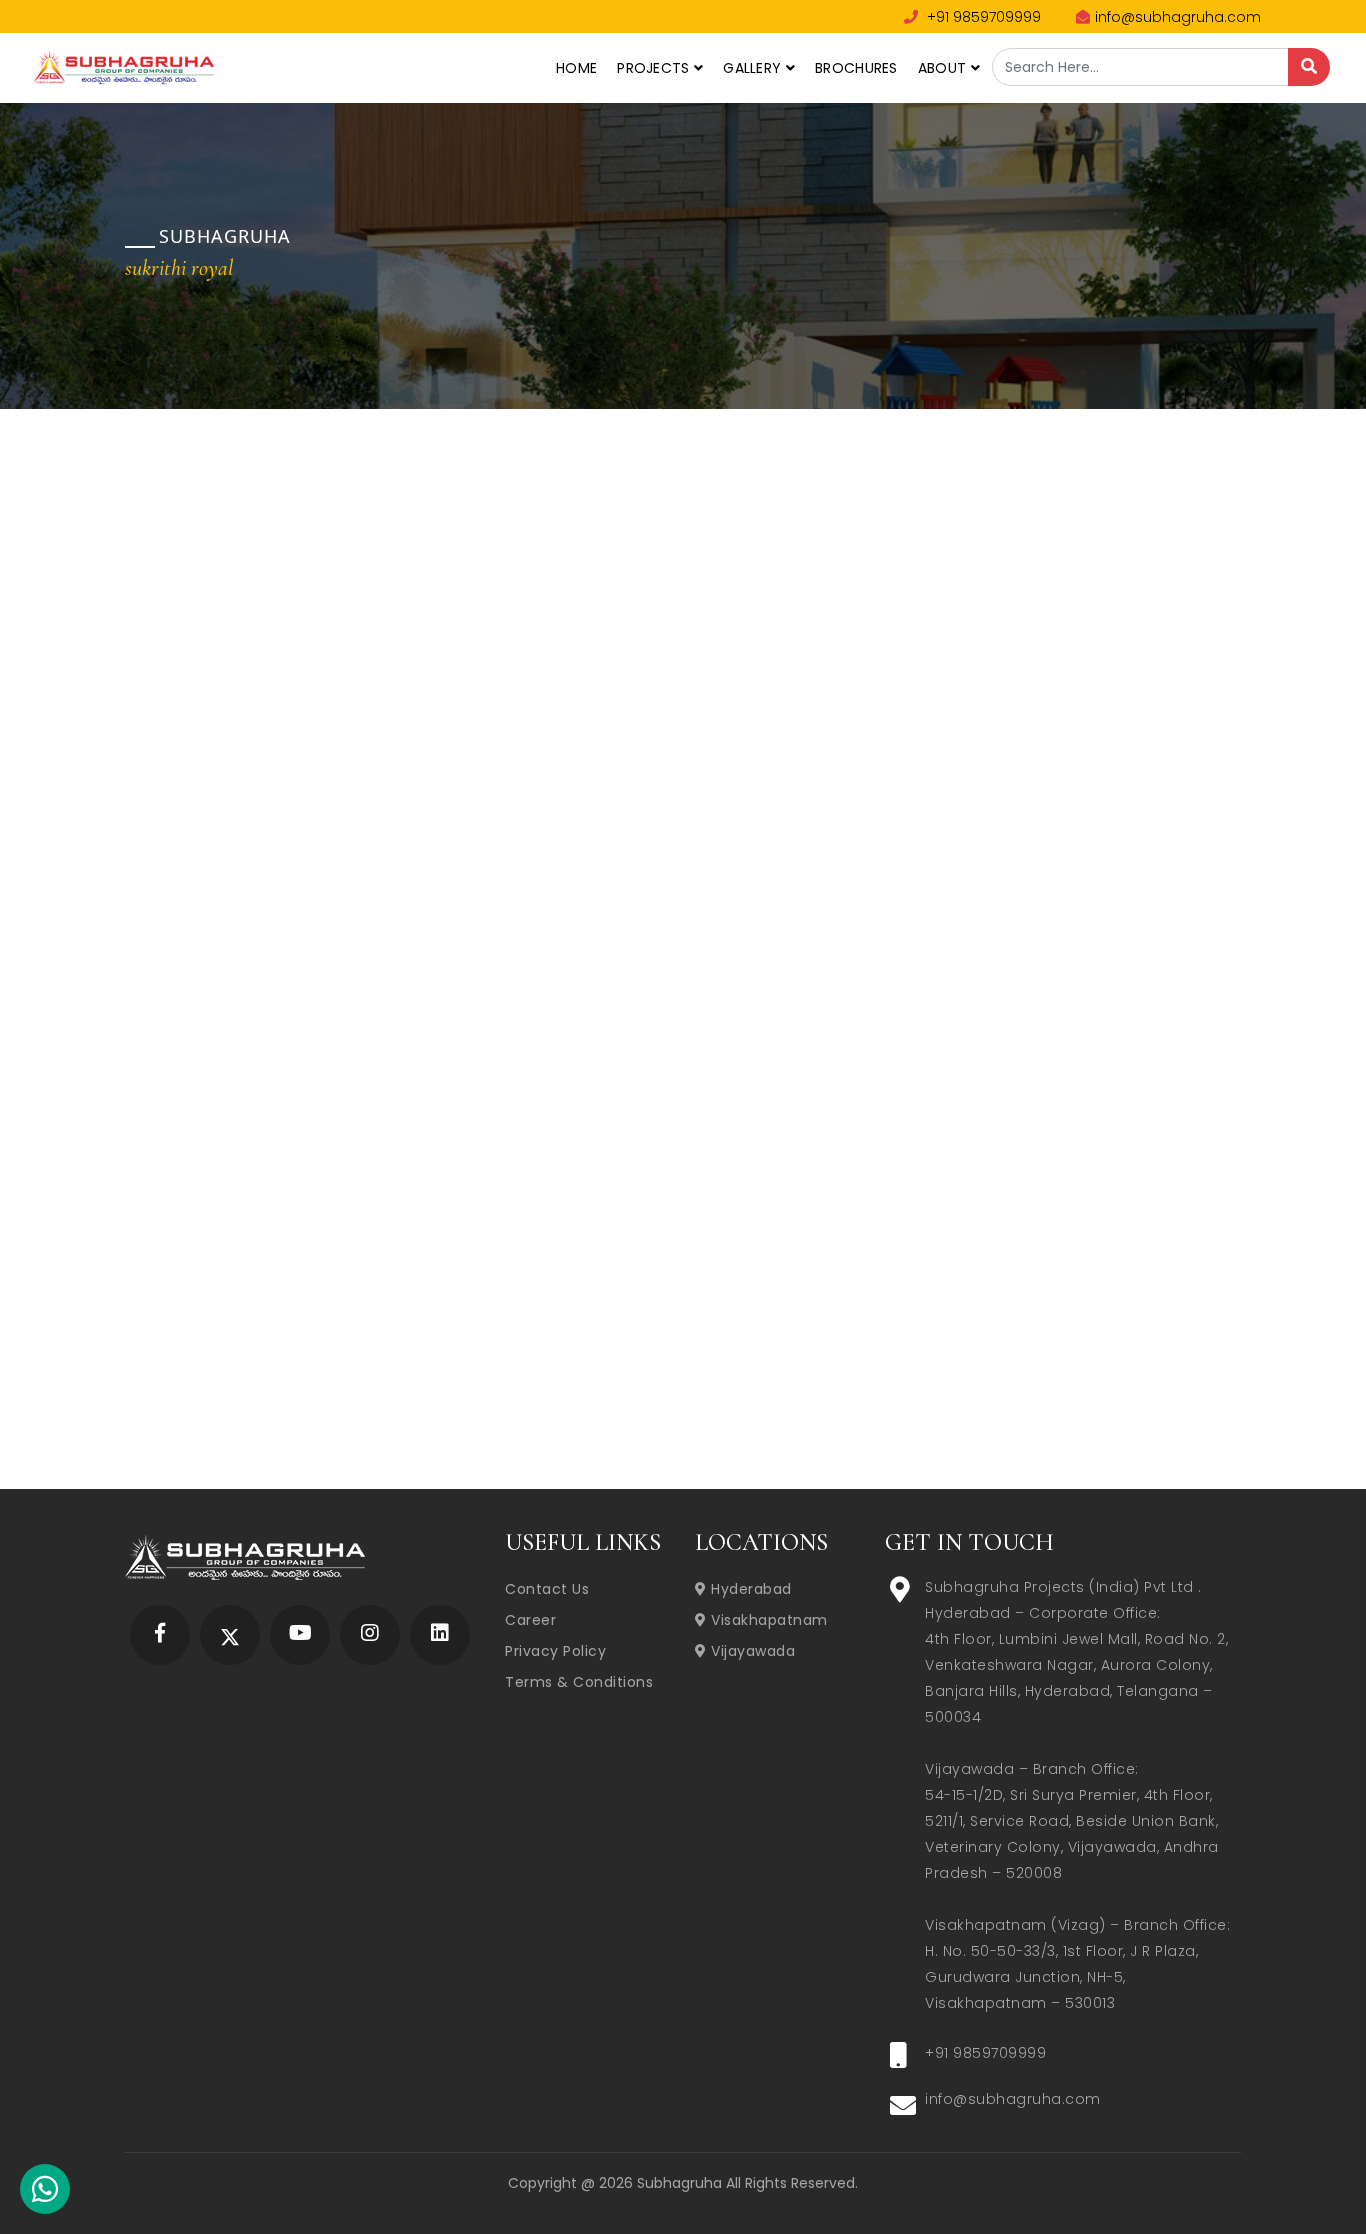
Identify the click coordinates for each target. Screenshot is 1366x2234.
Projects (655, 68)
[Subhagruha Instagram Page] (370, 1634)
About (944, 68)
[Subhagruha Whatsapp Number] (45, 2193)
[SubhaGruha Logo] (124, 65)
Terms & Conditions (579, 1682)
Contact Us (547, 1589)
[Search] (1309, 67)
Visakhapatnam (767, 1620)
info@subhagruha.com (1178, 17)
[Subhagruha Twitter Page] (230, 1634)
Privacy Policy (555, 1651)
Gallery (754, 68)
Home (576, 68)
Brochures (856, 68)
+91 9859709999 (982, 17)
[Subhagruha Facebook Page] (160, 1634)
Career (530, 1620)
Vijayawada (751, 1651)
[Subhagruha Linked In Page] (440, 1634)
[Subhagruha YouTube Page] (300, 1634)
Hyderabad (749, 1589)
